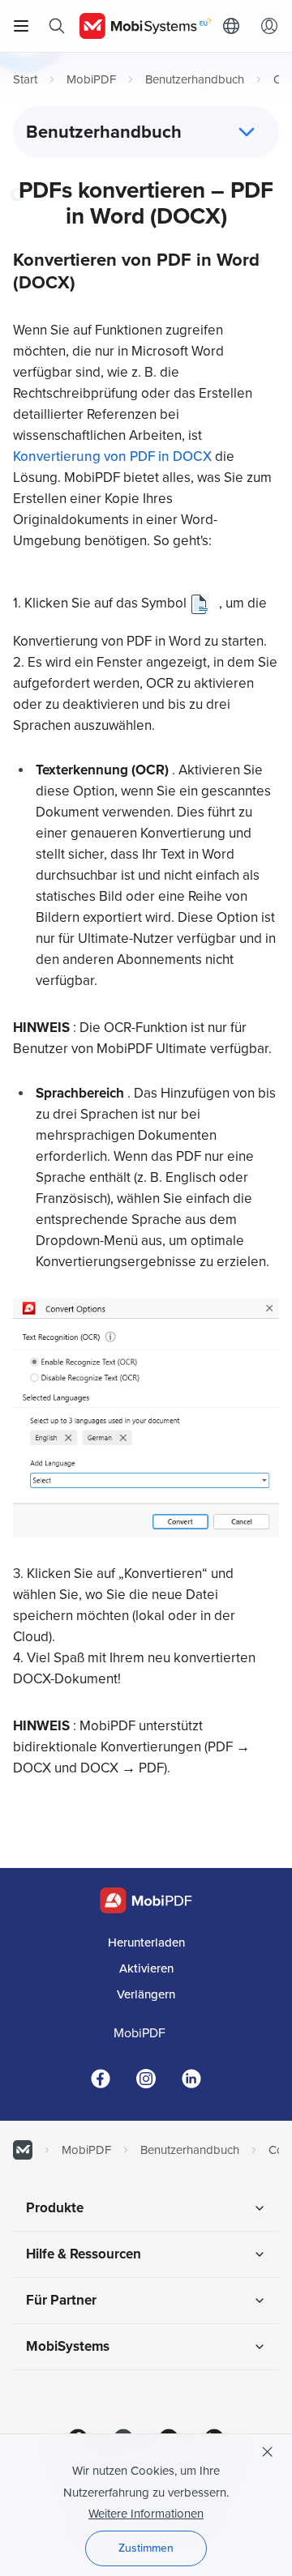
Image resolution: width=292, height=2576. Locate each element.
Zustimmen (146, 2548)
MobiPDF (91, 79)
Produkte (55, 2208)
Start (25, 79)
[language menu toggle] (235, 26)
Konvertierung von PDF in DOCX (114, 456)
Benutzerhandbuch (195, 79)
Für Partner (61, 2300)
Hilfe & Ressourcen (84, 2254)
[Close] (268, 2452)
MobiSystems (68, 2346)
